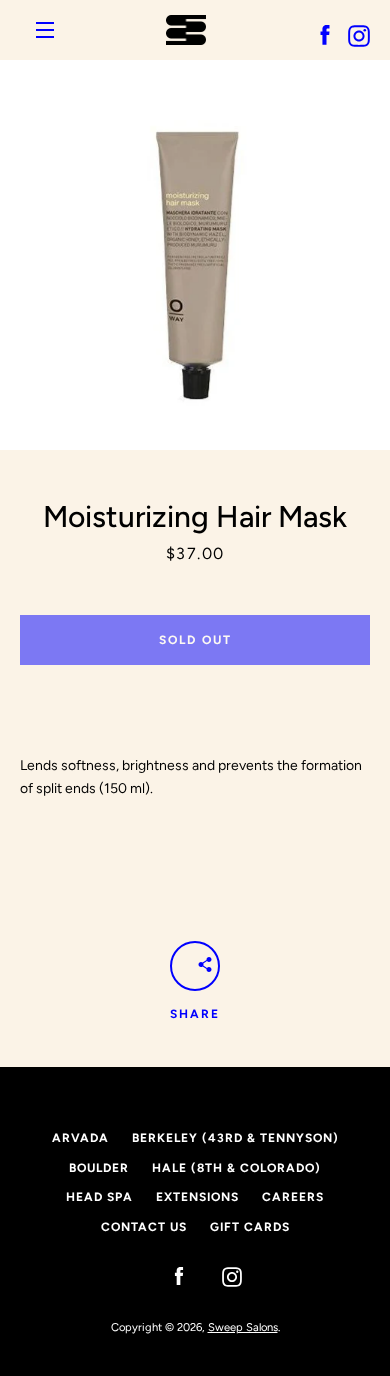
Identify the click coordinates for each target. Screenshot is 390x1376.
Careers (293, 1197)
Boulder (99, 1168)
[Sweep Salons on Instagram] (222, 1275)
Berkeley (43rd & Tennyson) (235, 1138)
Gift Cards (250, 1227)
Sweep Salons (243, 1327)
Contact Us (144, 1227)
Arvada (80, 1138)
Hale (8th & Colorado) (236, 1168)
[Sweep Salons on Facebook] (169, 1275)
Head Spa (99, 1197)
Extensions (197, 1197)
